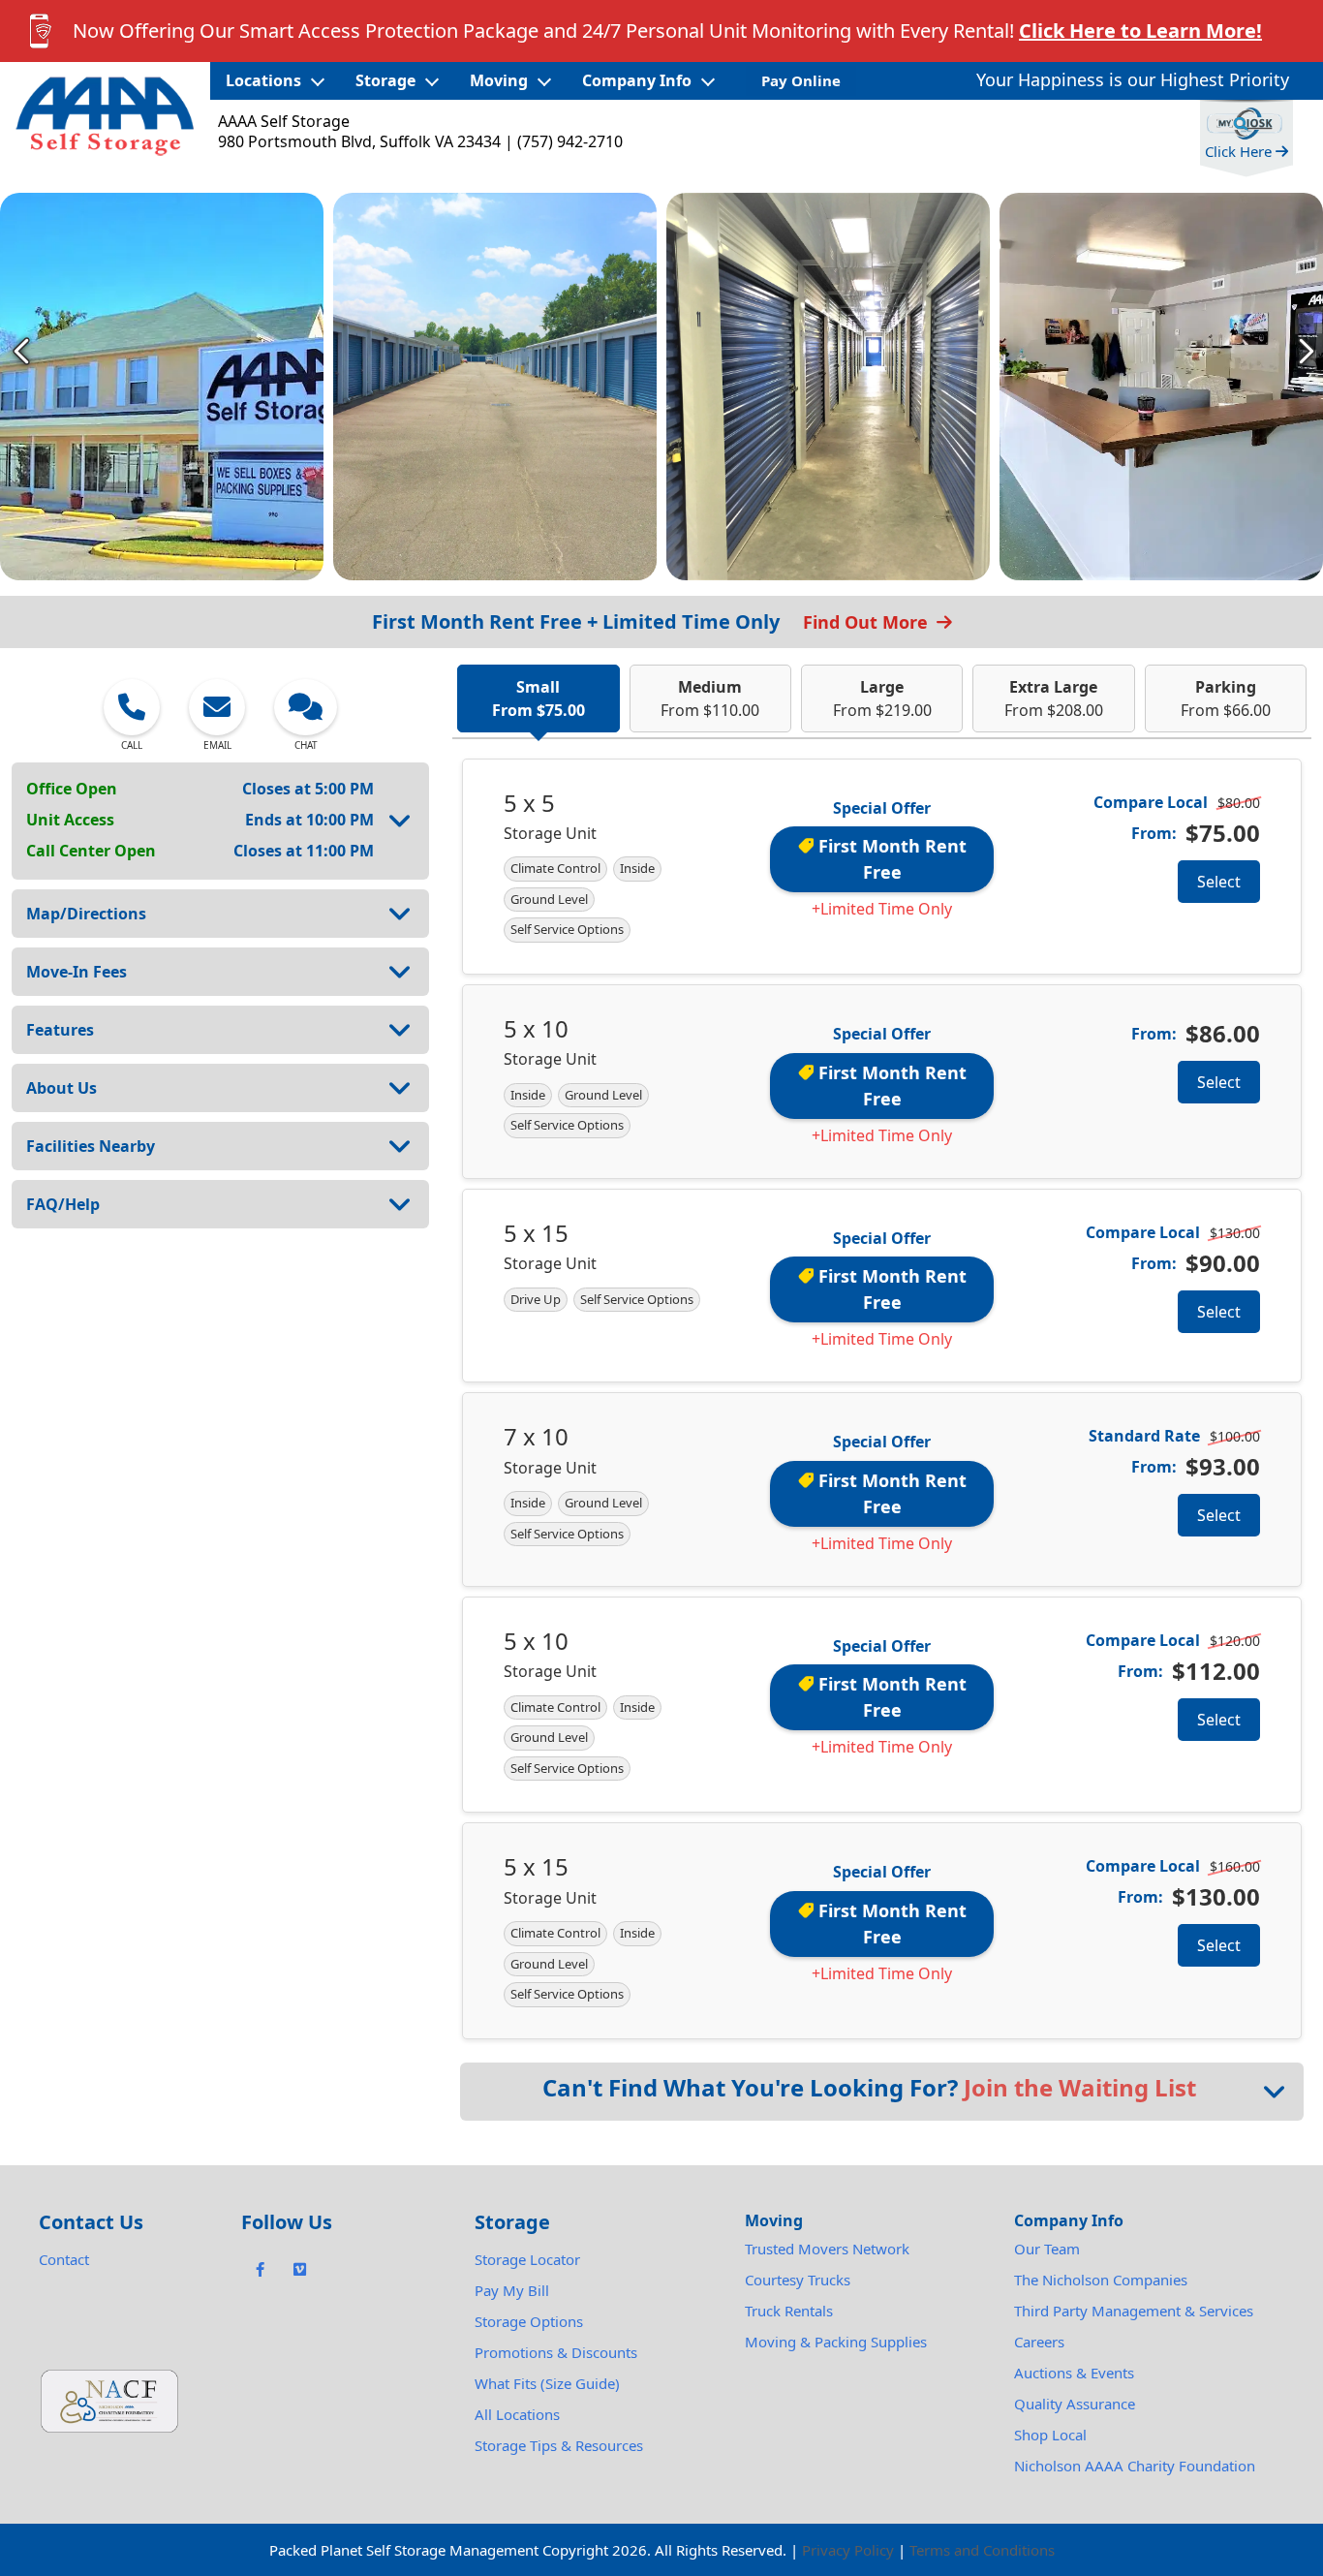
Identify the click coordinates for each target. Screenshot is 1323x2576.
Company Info (637, 80)
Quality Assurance (1075, 2404)
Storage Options (529, 2321)
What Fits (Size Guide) (547, 2383)
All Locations (517, 2414)
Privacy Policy (848, 2550)
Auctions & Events (1074, 2373)
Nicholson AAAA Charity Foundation (1135, 2466)
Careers (1039, 2342)
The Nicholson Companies (1101, 2280)
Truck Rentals (789, 2311)
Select (1219, 882)
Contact (64, 2259)
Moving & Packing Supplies (836, 2342)
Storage (385, 80)
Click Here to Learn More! (1140, 31)
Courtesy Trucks (798, 2280)
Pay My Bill (512, 2290)
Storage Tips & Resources (559, 2445)
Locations (263, 80)
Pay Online (801, 80)
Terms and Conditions (982, 2550)
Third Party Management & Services (1134, 2311)
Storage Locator (527, 2259)
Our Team (1047, 2249)
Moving (499, 80)
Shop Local (1050, 2435)
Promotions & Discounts (556, 2352)
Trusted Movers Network (827, 2249)
